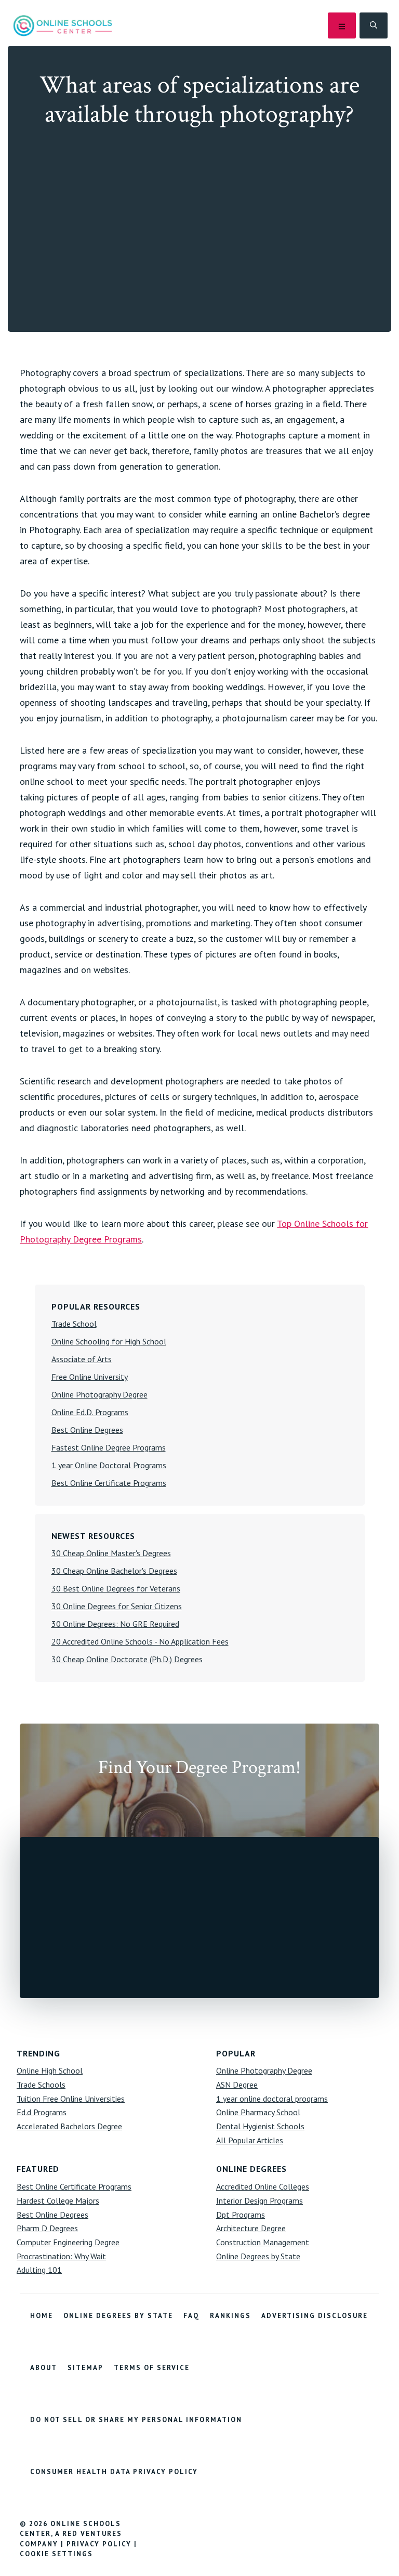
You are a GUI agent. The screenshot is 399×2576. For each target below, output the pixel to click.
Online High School (50, 2070)
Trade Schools (41, 2085)
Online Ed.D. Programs (90, 1412)
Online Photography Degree (99, 1394)
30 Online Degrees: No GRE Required (115, 1624)
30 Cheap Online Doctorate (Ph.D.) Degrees (127, 1659)
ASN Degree (237, 2085)
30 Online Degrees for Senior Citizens (117, 1606)
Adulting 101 (39, 2270)
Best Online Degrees (87, 1430)
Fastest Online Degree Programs (109, 1447)
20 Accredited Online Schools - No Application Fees (140, 1641)
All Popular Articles (250, 2140)
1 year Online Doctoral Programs (109, 1465)
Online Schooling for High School (109, 1341)
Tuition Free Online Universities (71, 2099)
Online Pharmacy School (258, 2112)
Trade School (74, 1324)
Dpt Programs (241, 2215)
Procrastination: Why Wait (61, 2256)
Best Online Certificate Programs (109, 1483)
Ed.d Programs (42, 2112)
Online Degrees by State (258, 2256)
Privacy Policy (99, 2544)
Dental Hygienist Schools (260, 2126)
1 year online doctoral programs (272, 2099)
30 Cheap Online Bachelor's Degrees (114, 1571)
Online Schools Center (63, 25)
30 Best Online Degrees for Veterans (116, 1588)
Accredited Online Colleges (263, 2186)
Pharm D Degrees (47, 2228)
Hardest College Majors (58, 2200)
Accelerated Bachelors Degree (69, 2126)
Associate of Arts (82, 1359)
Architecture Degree (251, 2228)
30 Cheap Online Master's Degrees (111, 1553)
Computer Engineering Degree (68, 2242)
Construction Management (263, 2242)
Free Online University (90, 1377)
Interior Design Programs (260, 2200)
